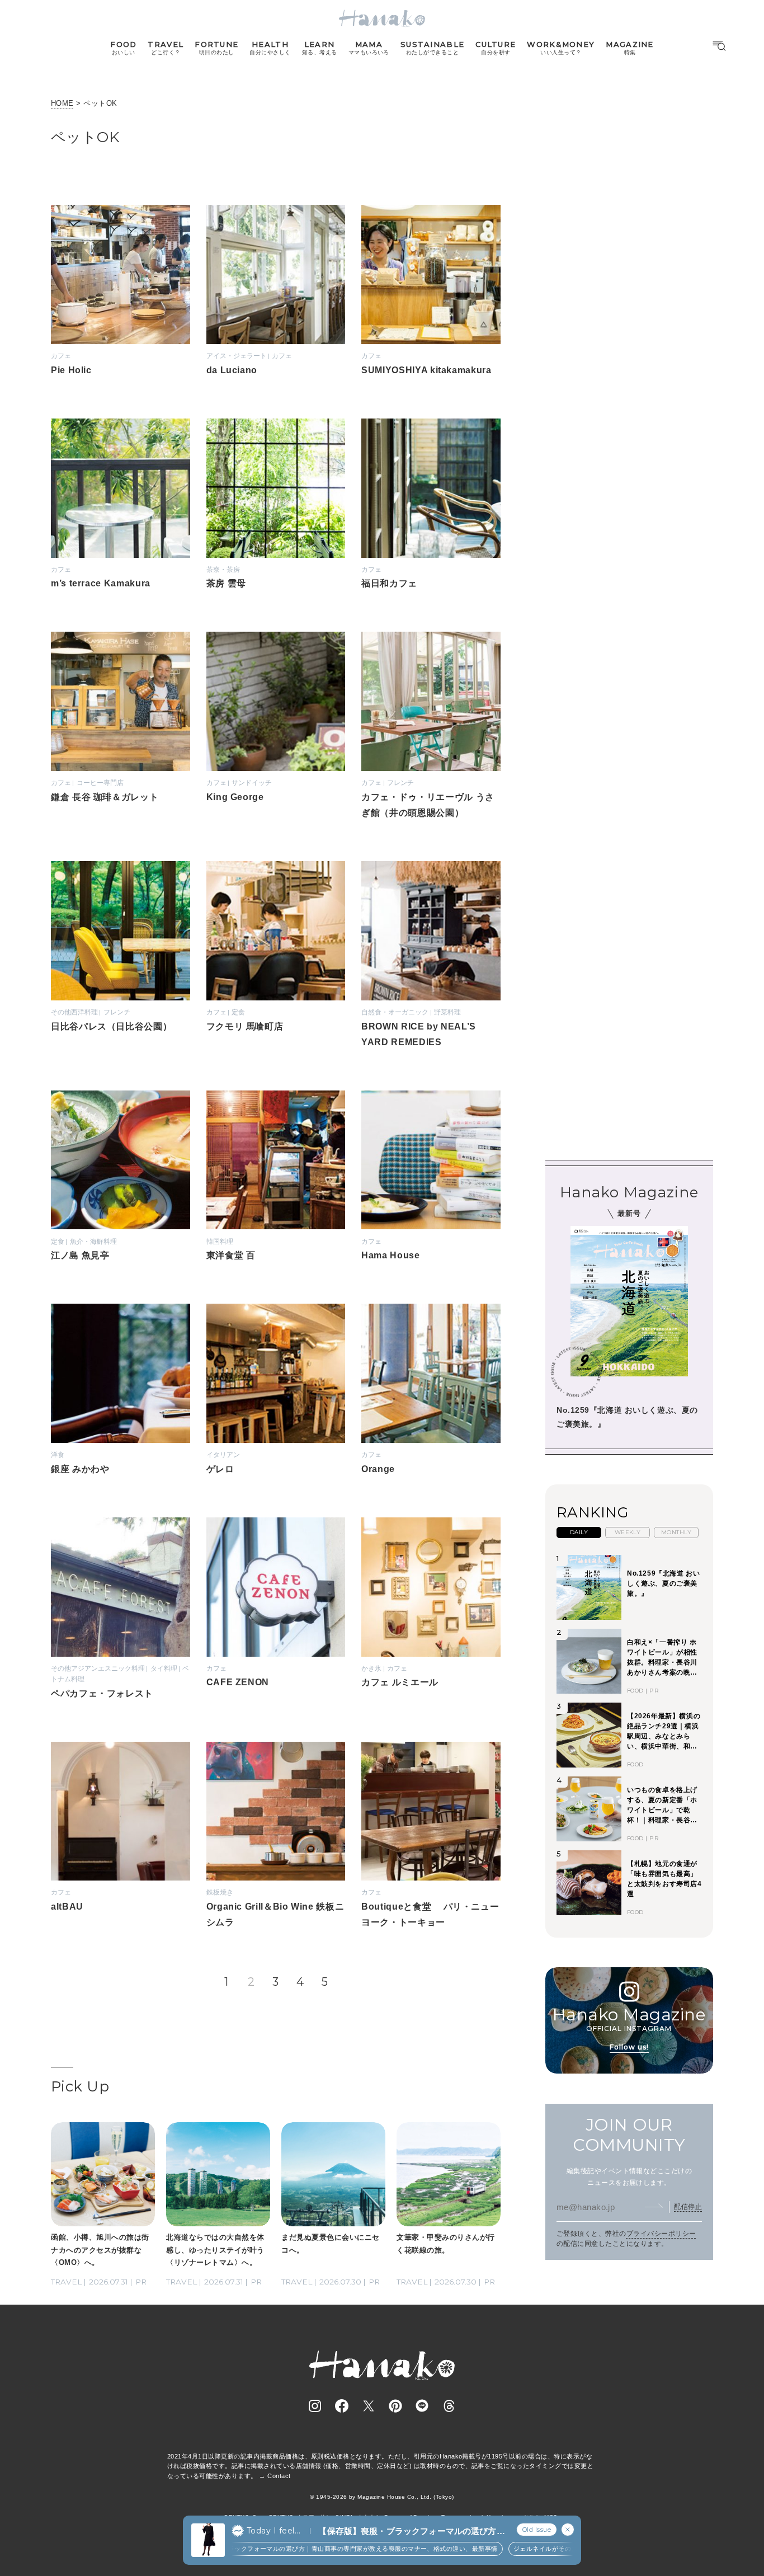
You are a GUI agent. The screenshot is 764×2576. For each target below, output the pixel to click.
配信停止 (688, 2207)
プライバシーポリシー (661, 2234)
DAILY (579, 1532)
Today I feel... (273, 2531)
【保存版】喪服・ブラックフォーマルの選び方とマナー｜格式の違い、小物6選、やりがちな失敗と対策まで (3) (411, 2532)
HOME (62, 103)
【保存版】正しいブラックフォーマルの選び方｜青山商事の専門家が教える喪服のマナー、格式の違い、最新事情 (310, 2549)
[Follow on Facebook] (342, 2406)
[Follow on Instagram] (315, 2406)
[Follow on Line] (422, 2406)
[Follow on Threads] (449, 2406)
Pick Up (80, 2086)
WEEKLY (628, 1532)
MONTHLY (676, 1532)
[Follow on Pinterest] (395, 2406)
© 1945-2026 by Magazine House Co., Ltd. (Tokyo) (382, 2497)
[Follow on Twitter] (369, 2406)
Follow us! (629, 2046)
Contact (279, 2476)
